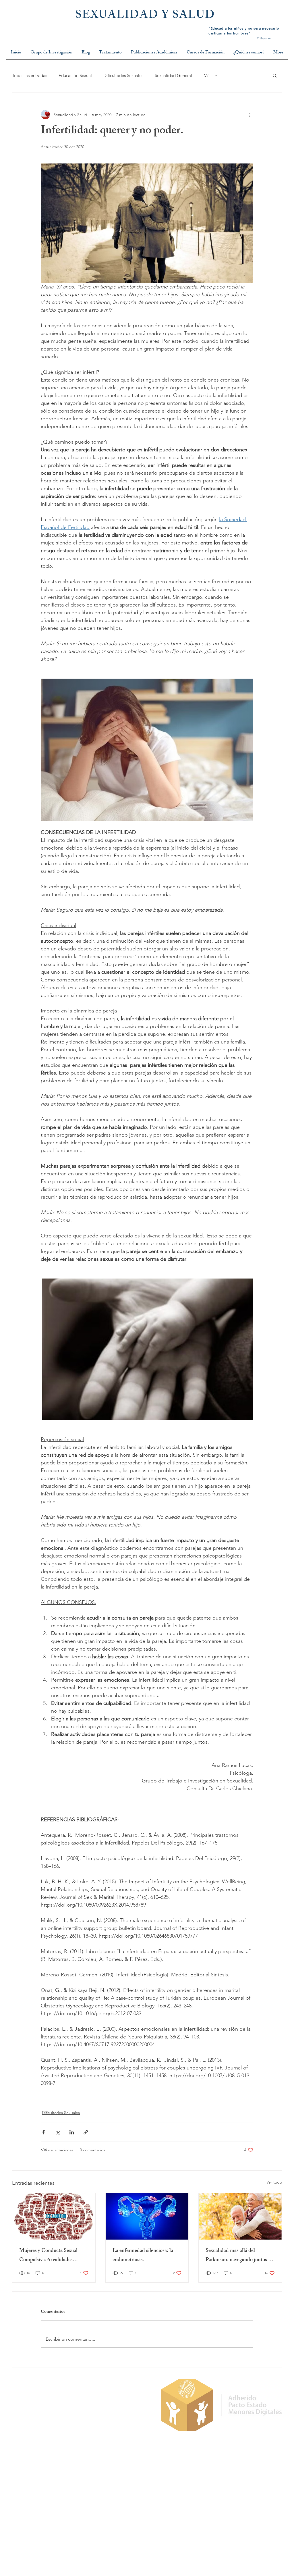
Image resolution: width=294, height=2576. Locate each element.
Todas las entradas (30, 75)
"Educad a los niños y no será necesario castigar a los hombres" (244, 31)
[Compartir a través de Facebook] (43, 2132)
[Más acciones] (250, 115)
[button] (275, 75)
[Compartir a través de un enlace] (86, 2132)
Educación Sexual (75, 75)
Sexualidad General (173, 75)
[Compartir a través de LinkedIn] (72, 2132)
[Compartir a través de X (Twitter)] (58, 2132)
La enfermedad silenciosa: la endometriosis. (143, 2256)
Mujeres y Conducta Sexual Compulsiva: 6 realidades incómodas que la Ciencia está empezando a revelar (51, 2256)
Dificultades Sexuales (123, 75)
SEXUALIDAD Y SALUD (145, 16)
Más (207, 75)
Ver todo (274, 2182)
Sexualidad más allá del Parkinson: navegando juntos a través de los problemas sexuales (239, 2256)
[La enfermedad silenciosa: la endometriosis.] (147, 2216)
